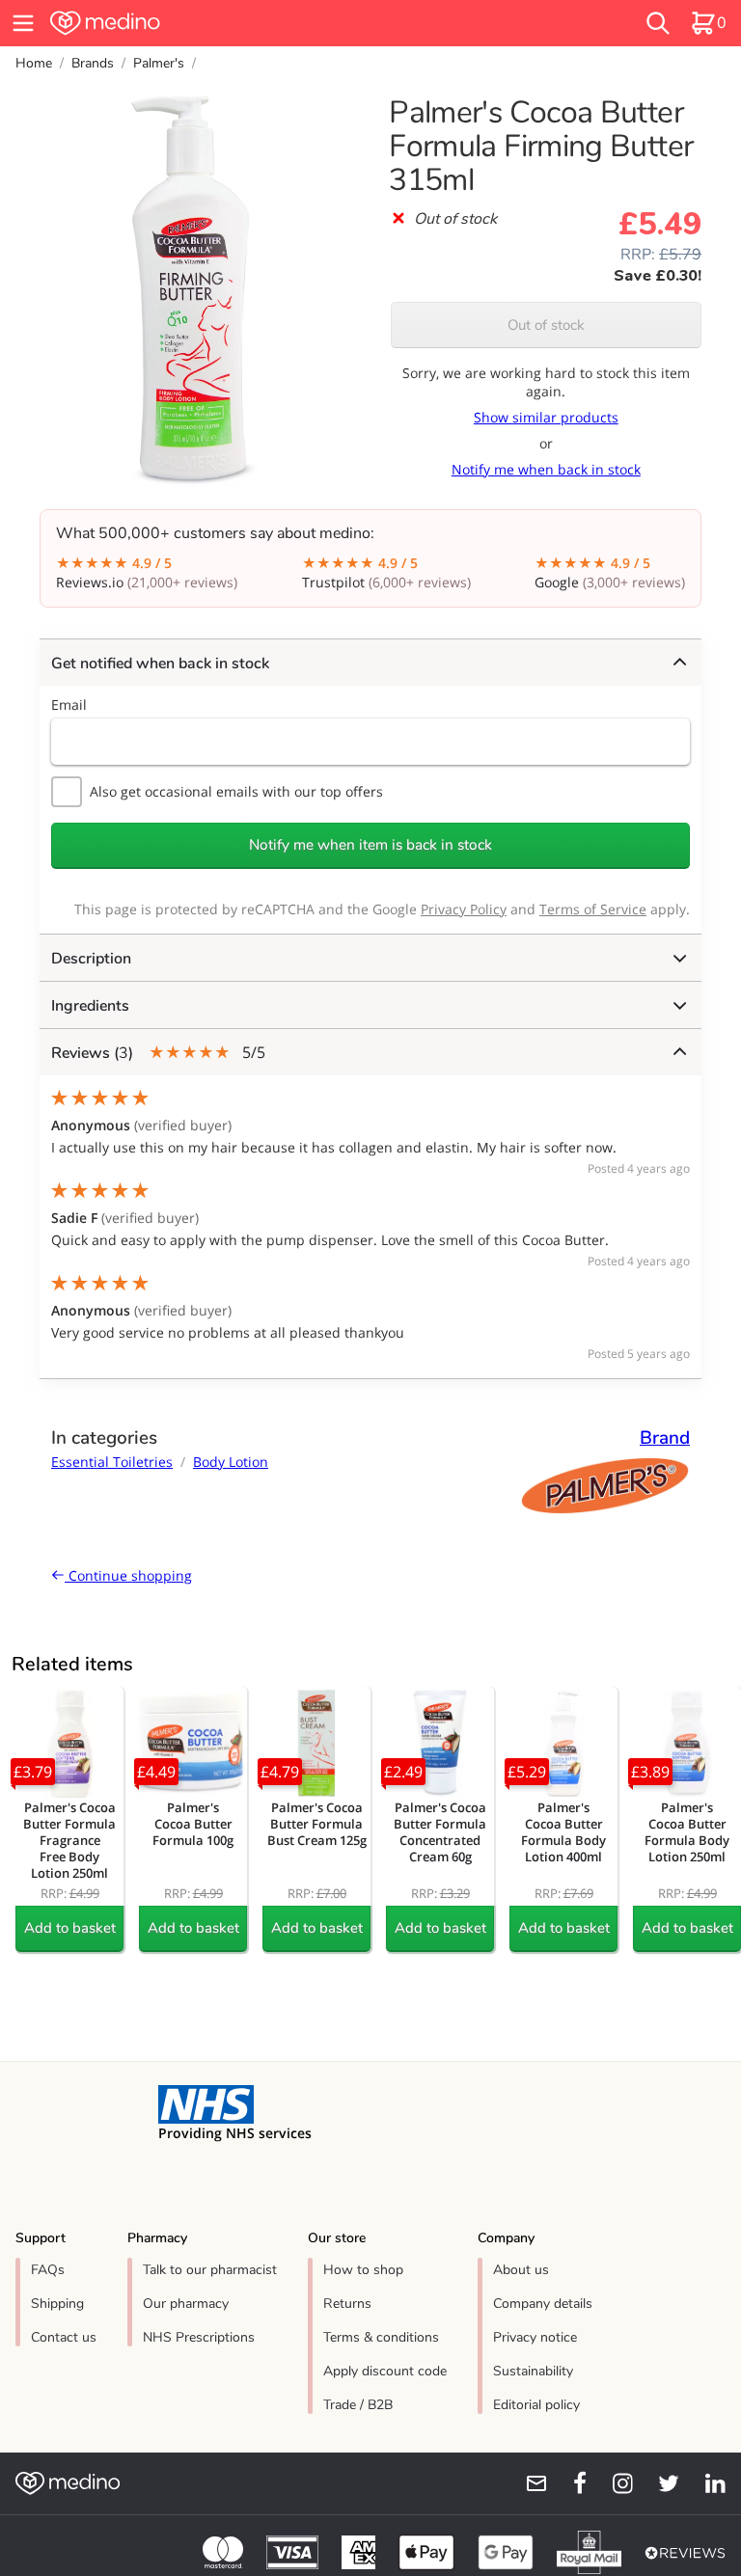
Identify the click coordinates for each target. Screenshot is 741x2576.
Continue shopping (128, 1575)
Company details (543, 2304)
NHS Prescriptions (199, 2337)
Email (69, 705)
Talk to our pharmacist (210, 2270)
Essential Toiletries (112, 1462)
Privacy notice (535, 2337)
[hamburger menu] (23, 23)
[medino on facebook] (567, 2483)
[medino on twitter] (660, 2483)
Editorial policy (536, 2405)
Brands (93, 63)
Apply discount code (385, 2371)
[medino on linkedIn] (706, 2483)
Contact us (64, 2337)
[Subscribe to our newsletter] (529, 2483)
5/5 (158, 1053)
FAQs (48, 2270)
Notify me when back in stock (546, 469)
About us (521, 2270)
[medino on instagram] (614, 2483)
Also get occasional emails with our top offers (236, 791)
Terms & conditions (381, 2337)
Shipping (57, 2304)
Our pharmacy (186, 2304)
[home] (226, 23)
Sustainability (533, 2371)
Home (34, 63)
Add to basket (70, 1928)
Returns (347, 2304)
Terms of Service (593, 909)
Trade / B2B (358, 2405)
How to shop (363, 2270)
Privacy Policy (464, 909)
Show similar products (546, 417)
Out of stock (546, 325)
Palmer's (159, 63)
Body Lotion (231, 1462)
